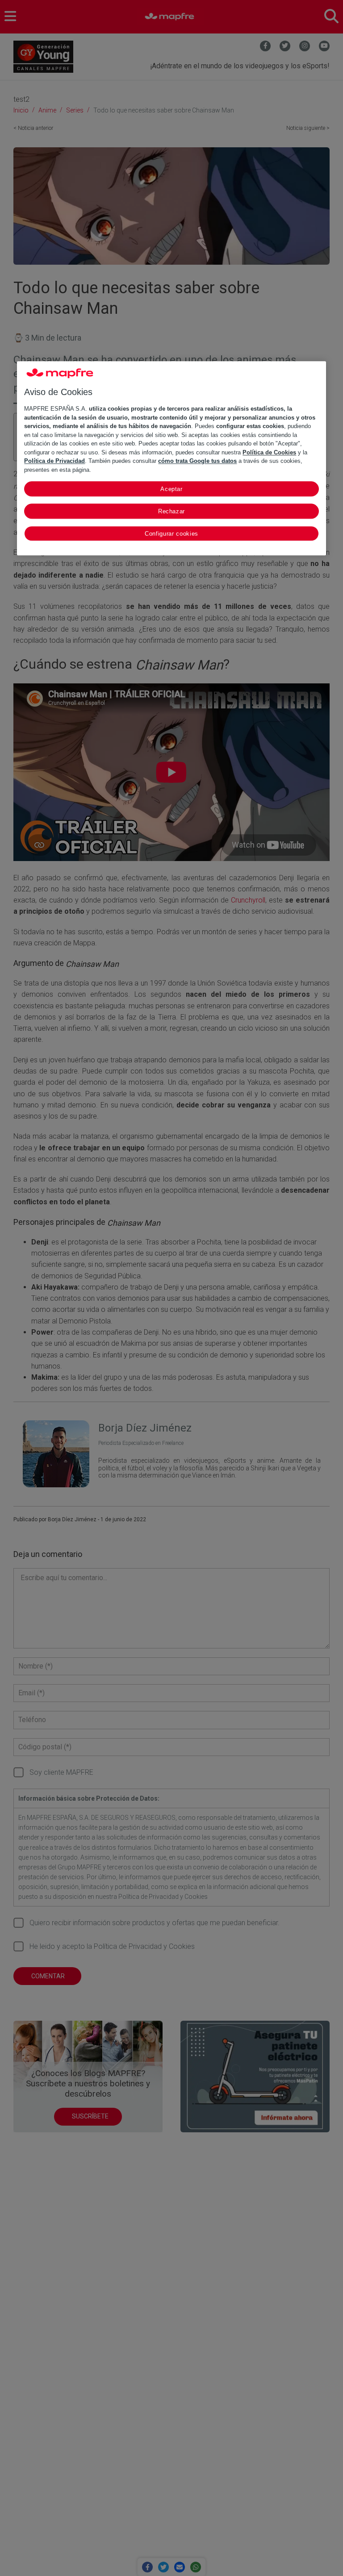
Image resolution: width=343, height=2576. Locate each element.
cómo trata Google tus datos (197, 461)
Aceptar (171, 489)
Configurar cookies (171, 534)
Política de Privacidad (54, 461)
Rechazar (171, 512)
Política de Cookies (269, 452)
